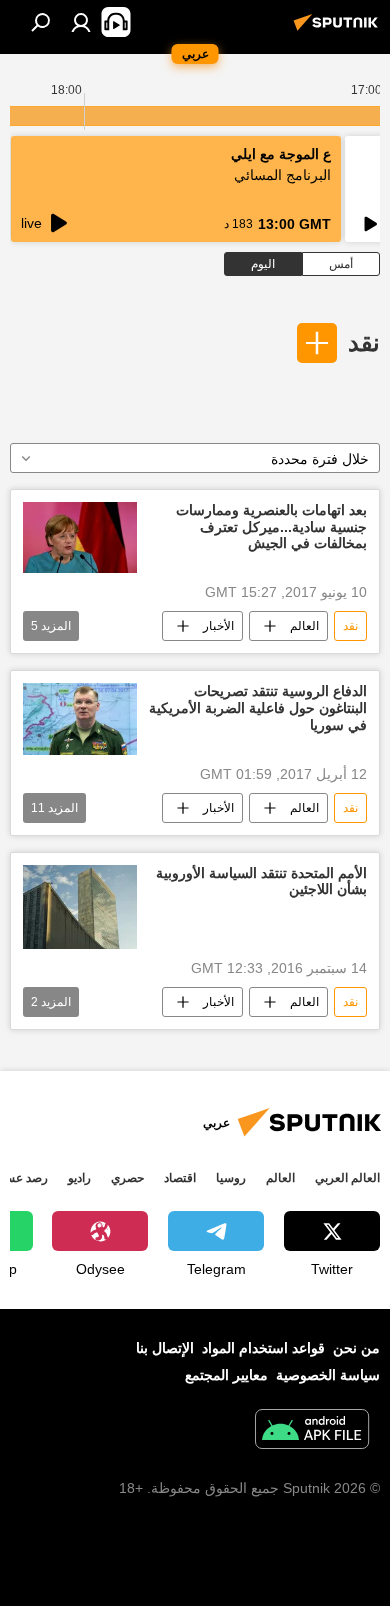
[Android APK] (312, 1431)
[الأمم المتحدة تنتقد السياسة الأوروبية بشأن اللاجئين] (80, 907)
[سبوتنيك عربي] (339, 30)
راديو (79, 1178)
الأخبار (218, 626)
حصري (127, 1178)
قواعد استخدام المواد (263, 1348)
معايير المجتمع (226, 1375)
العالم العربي (347, 1178)
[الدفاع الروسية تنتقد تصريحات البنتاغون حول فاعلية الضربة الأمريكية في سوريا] (80, 718)
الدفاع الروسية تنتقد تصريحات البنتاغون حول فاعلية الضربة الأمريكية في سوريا (258, 708)
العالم (304, 626)
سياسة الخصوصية (328, 1375)
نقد (364, 342)
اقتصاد (180, 1178)
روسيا (231, 1178)
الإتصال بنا (165, 1348)
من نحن (356, 1348)
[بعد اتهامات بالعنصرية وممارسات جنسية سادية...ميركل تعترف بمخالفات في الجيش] (80, 537)
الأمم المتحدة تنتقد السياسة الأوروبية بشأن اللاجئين (261, 881)
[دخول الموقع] (81, 22)
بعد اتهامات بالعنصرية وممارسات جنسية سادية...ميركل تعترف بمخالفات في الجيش (271, 527)
